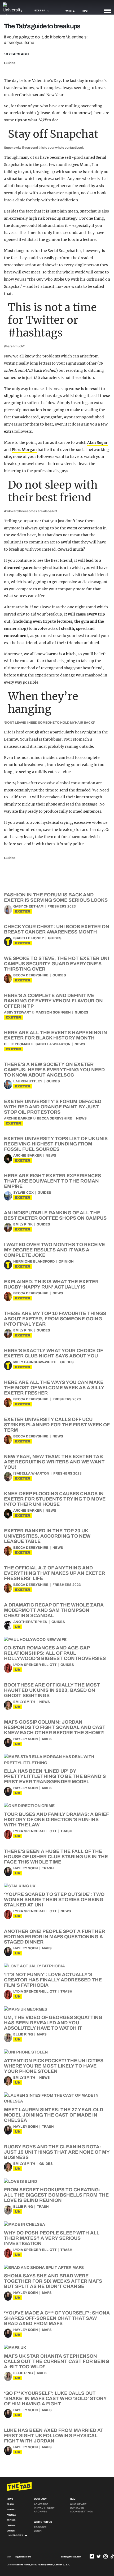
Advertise (41, 2504)
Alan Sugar (97, 442)
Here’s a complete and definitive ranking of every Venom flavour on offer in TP (53, 1001)
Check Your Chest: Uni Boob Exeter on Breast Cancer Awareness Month (57, 929)
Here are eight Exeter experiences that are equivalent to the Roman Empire (52, 1181)
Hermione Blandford (34, 1262)
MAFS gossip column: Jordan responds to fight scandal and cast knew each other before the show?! (55, 1727)
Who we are (78, 2504)
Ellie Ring (23, 2034)
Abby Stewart (17, 1012)
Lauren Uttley (28, 1081)
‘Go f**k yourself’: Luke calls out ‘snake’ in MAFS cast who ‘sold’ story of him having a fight (55, 2398)
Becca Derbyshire (31, 975)
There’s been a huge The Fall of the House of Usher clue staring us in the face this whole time (56, 1857)
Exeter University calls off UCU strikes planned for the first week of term (57, 1425)
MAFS (47, 1739)
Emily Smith (24, 1702)
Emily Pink (23, 1224)
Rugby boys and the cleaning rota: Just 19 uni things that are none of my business (57, 2152)
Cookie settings (81, 2512)
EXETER (23, 911)
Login (38, 2531)
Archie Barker (18, 1118)
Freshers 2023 (62, 906)
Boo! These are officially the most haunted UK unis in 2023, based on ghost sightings (52, 1690)
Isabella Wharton (52, 1044)
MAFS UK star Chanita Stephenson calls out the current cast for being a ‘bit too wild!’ (57, 2361)
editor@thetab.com (71, 2557)
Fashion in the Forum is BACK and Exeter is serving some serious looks (56, 897)
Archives (40, 2512)
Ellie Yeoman (17, 1044)
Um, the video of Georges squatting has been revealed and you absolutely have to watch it (53, 2023)
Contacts (77, 2508)
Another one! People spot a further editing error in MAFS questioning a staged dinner (54, 1937)
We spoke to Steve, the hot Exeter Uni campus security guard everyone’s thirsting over (56, 964)
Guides (10, 63)
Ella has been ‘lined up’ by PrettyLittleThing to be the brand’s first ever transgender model (55, 1776)
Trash (66, 1831)
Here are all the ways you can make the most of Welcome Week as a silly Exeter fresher (54, 1388)
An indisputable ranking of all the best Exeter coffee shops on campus (55, 1215)
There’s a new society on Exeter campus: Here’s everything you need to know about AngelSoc (54, 1070)
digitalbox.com (23, 2557)
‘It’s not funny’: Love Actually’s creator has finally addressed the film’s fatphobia (53, 1980)
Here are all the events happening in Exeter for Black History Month (56, 1035)
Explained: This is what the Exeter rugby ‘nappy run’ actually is (51, 1284)
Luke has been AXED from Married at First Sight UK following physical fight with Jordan (54, 2436)
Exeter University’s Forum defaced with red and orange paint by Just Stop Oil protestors (53, 1107)
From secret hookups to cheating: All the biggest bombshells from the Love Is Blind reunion (56, 2195)
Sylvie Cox (23, 1193)
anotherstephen (30, 1622)
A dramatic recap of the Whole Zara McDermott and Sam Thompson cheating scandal (54, 1610)
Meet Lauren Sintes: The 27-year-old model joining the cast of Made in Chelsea (54, 2115)
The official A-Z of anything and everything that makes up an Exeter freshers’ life (54, 1573)
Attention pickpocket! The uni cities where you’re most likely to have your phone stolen (54, 2066)
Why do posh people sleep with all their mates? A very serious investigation (52, 2238)
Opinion (66, 1262)
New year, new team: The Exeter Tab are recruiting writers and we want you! (54, 1462)
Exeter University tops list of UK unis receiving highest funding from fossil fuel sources (56, 1144)
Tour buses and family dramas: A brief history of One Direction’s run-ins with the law (56, 1820)
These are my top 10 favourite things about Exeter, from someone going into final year (55, 1319)
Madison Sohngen (53, 1012)
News (80, 1044)
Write (70, 11)
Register (40, 2527)
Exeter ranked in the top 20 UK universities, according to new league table (47, 1536)
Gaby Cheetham (28, 906)
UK (18, 1627)
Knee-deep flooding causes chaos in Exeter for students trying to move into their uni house (55, 1499)
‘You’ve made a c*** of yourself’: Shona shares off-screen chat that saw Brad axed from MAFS (57, 2318)
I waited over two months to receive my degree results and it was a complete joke (54, 1250)
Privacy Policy (44, 2508)
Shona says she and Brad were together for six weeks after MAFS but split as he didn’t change (53, 2281)
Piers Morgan (24, 450)
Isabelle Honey (29, 938)
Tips (85, 11)
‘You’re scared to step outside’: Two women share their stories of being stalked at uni (54, 1900)
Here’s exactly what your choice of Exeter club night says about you (53, 1353)
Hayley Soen (26, 1739)
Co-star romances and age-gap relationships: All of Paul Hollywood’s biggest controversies (55, 1653)
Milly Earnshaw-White (35, 1362)
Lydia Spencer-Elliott (35, 1665)
